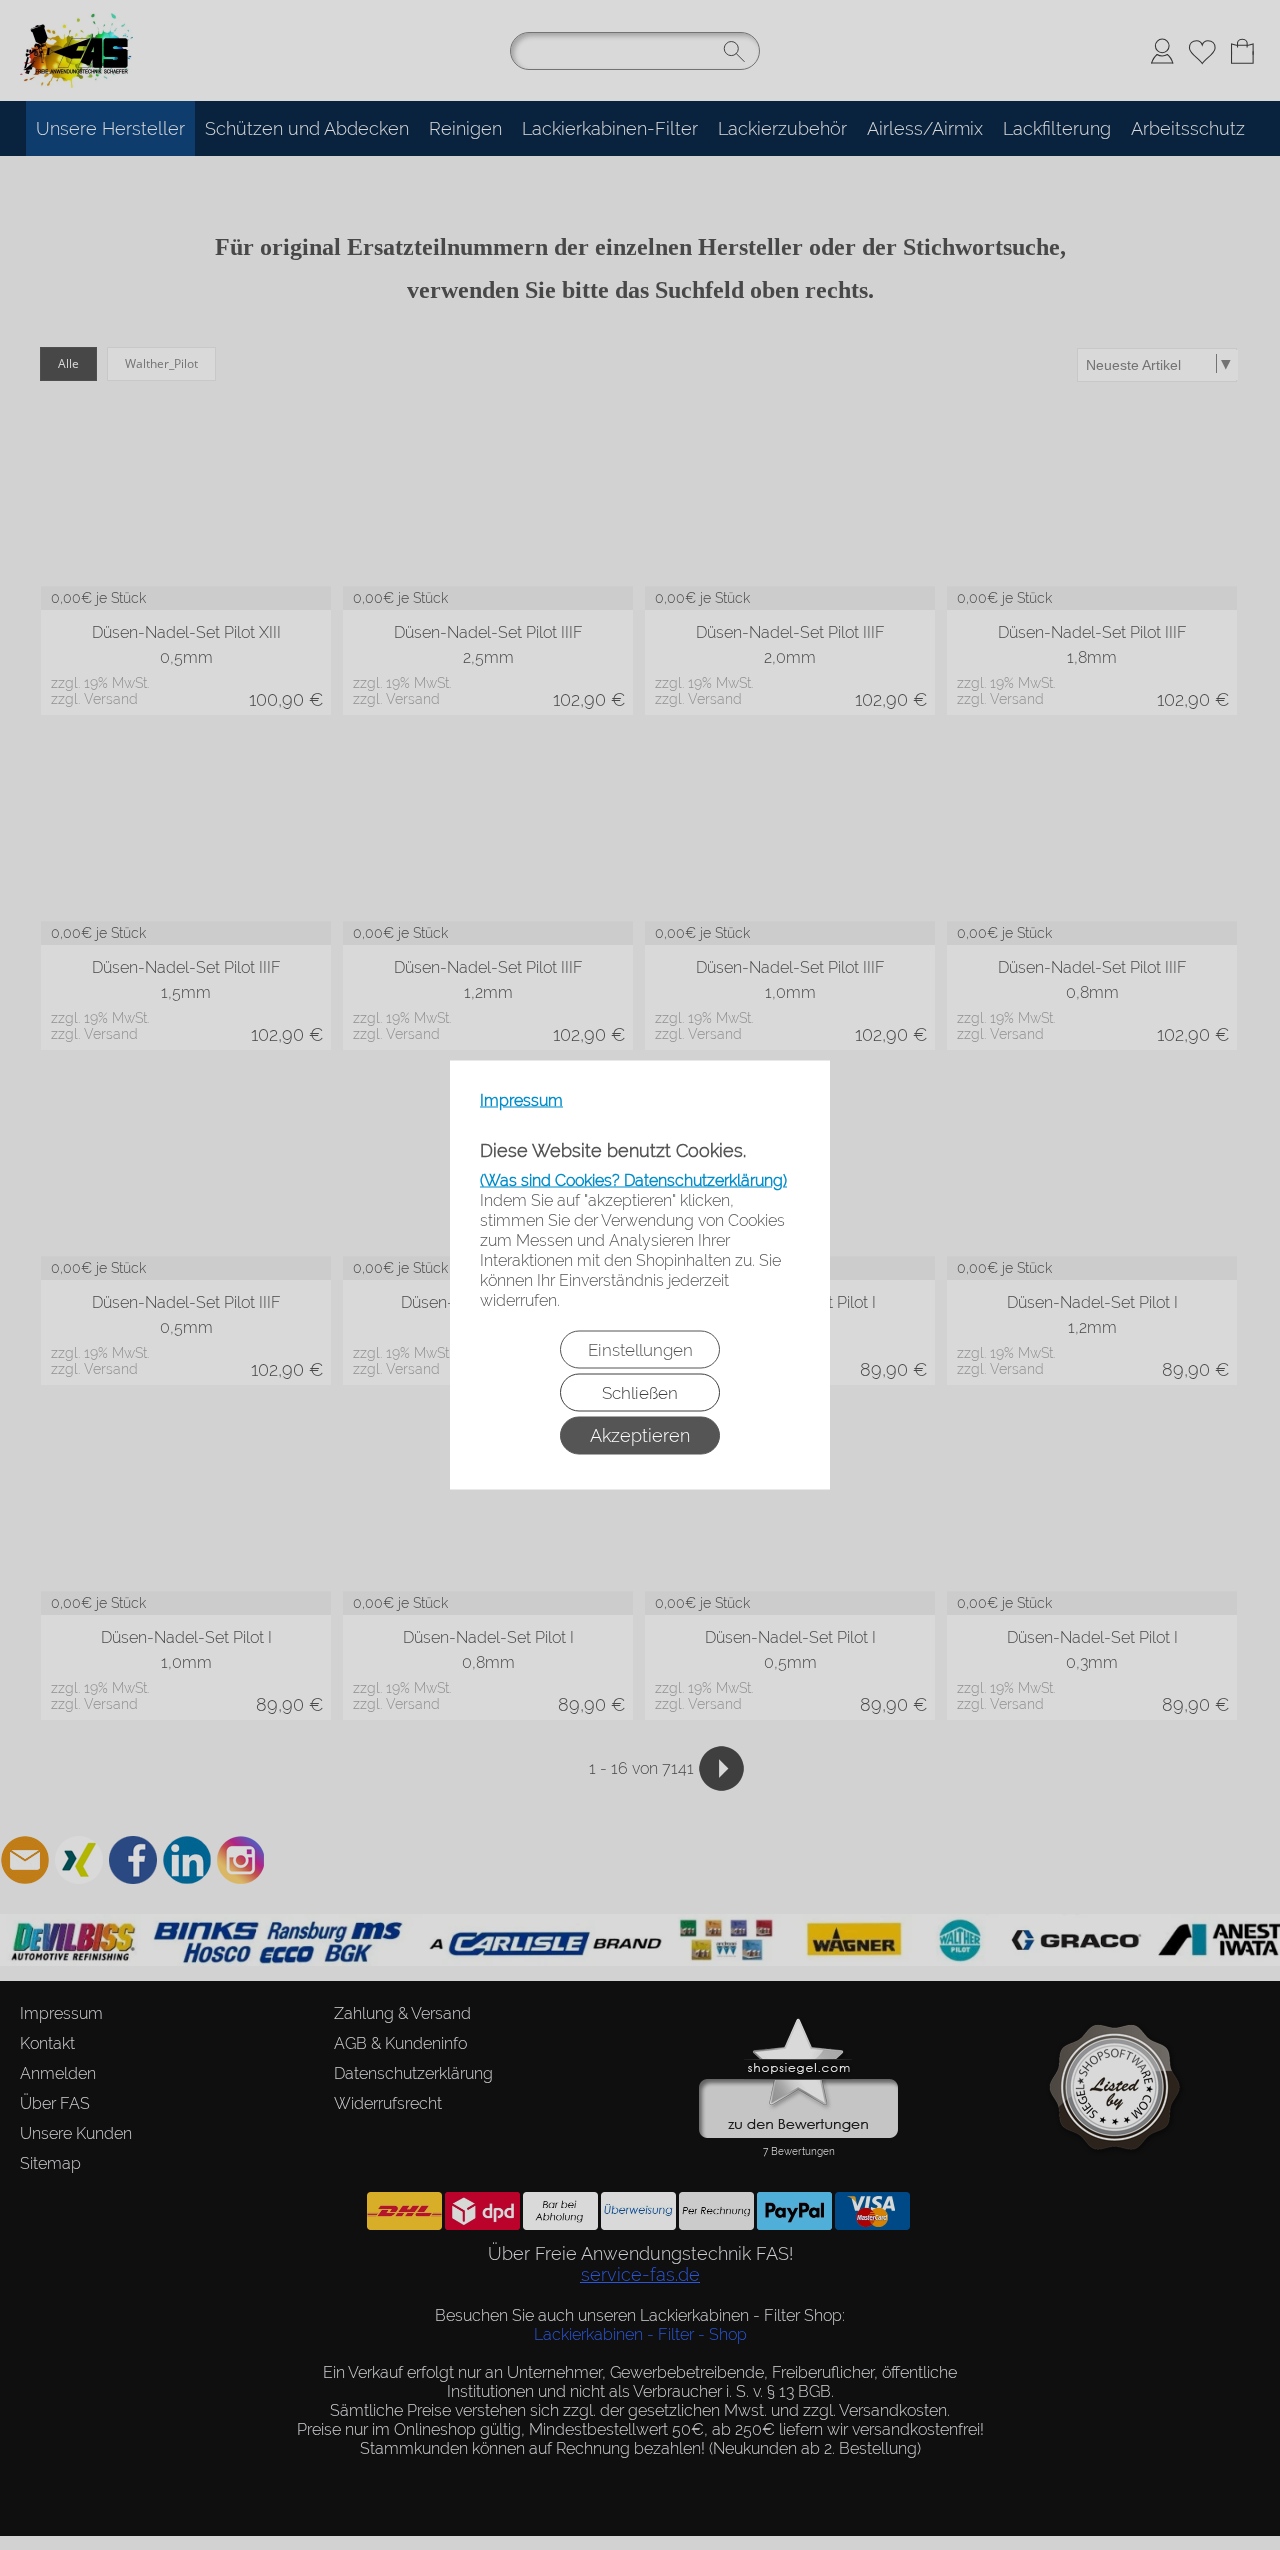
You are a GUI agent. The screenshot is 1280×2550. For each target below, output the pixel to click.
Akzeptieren (640, 1435)
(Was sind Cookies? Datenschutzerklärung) (633, 1180)
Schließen (640, 1393)
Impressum (521, 1100)
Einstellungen (640, 1350)
